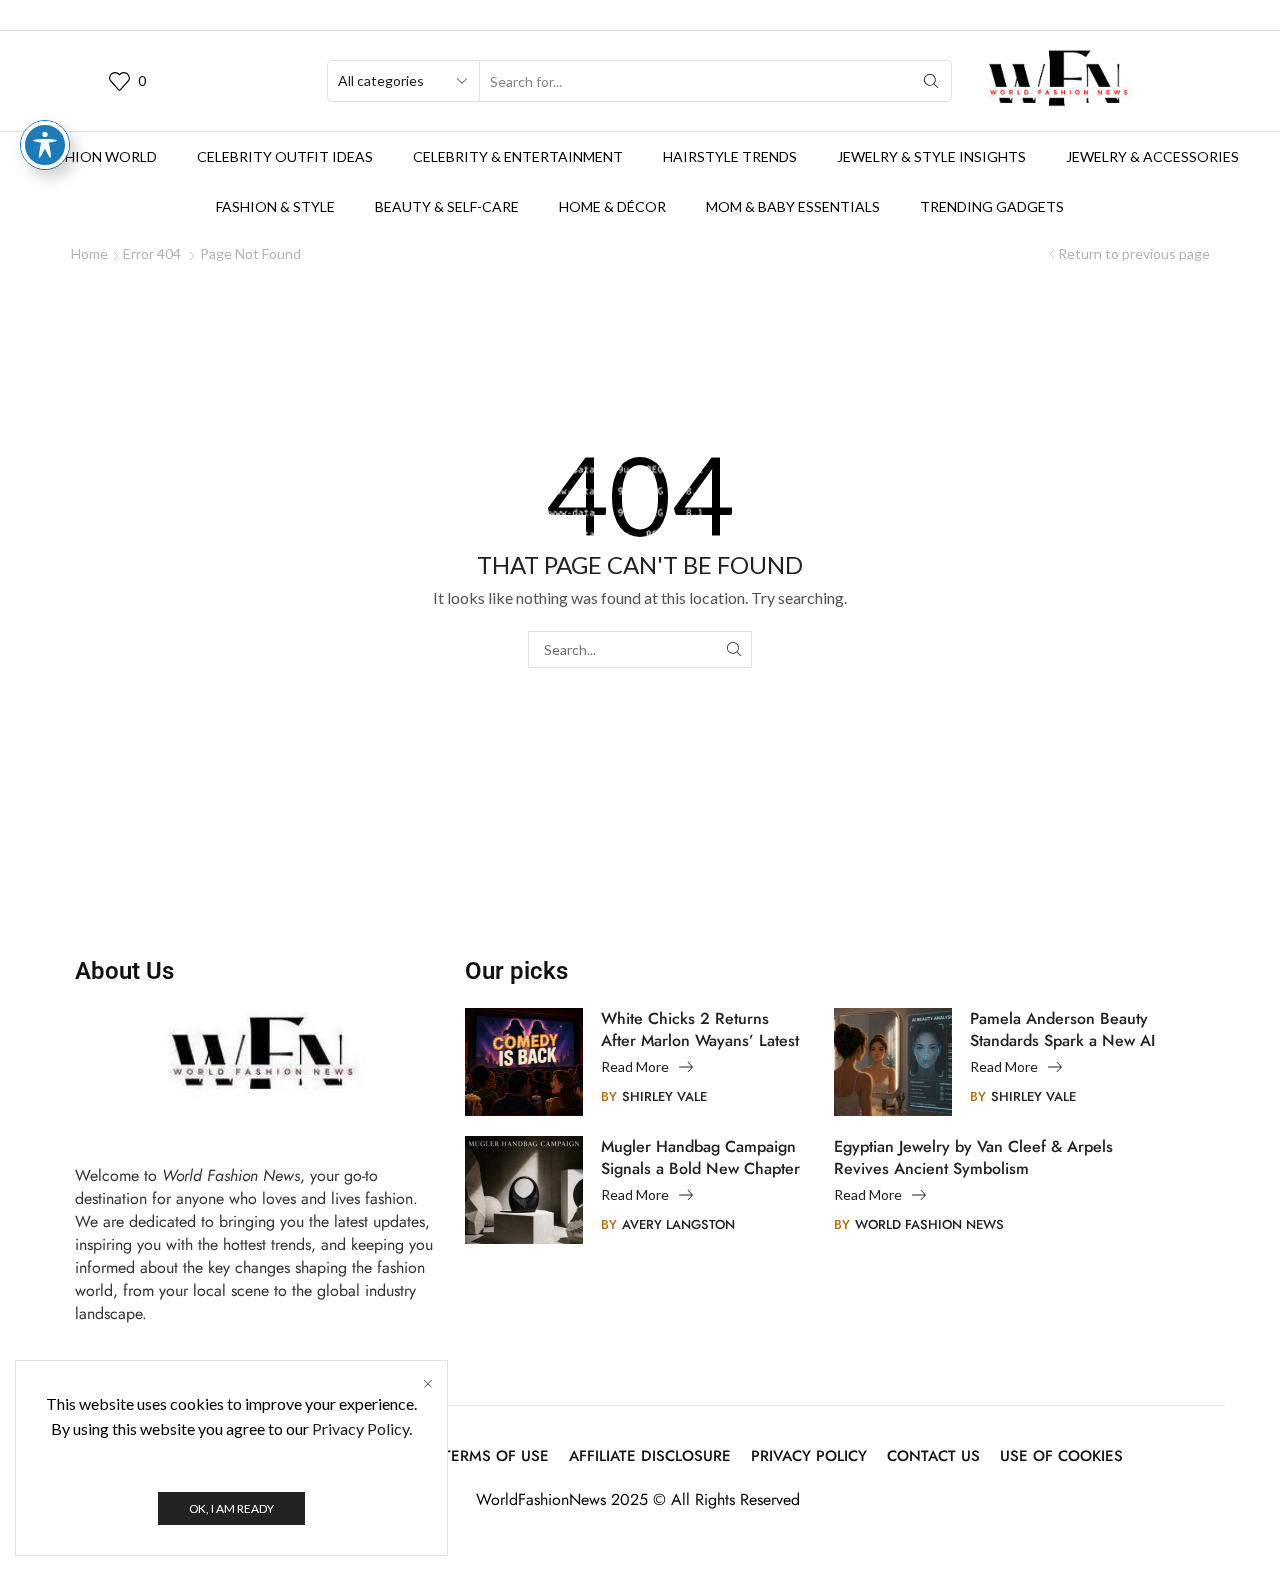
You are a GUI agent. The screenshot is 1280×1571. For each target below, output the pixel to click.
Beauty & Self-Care (447, 206)
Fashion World (99, 156)
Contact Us (933, 1456)
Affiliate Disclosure (650, 1456)
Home (89, 253)
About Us (124, 971)
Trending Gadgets (992, 206)
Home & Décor (612, 206)
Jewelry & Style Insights (931, 156)
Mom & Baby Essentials (793, 206)
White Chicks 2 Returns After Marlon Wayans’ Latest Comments (700, 1030)
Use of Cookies (1061, 1456)
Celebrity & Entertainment (518, 156)
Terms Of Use (496, 1456)
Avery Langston (678, 1224)
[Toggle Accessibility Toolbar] (45, 145)
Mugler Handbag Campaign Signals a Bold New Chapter (700, 1158)
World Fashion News (929, 1224)
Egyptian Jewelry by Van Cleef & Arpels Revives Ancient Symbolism (973, 1158)
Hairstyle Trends (730, 156)
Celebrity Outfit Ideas (285, 156)
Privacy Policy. (362, 1428)
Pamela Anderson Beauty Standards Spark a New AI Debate (1062, 1030)
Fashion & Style (275, 206)
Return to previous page (1134, 253)
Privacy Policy (809, 1456)
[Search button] (931, 81)
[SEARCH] (733, 649)
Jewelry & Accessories (1152, 156)
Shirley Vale (664, 1096)
